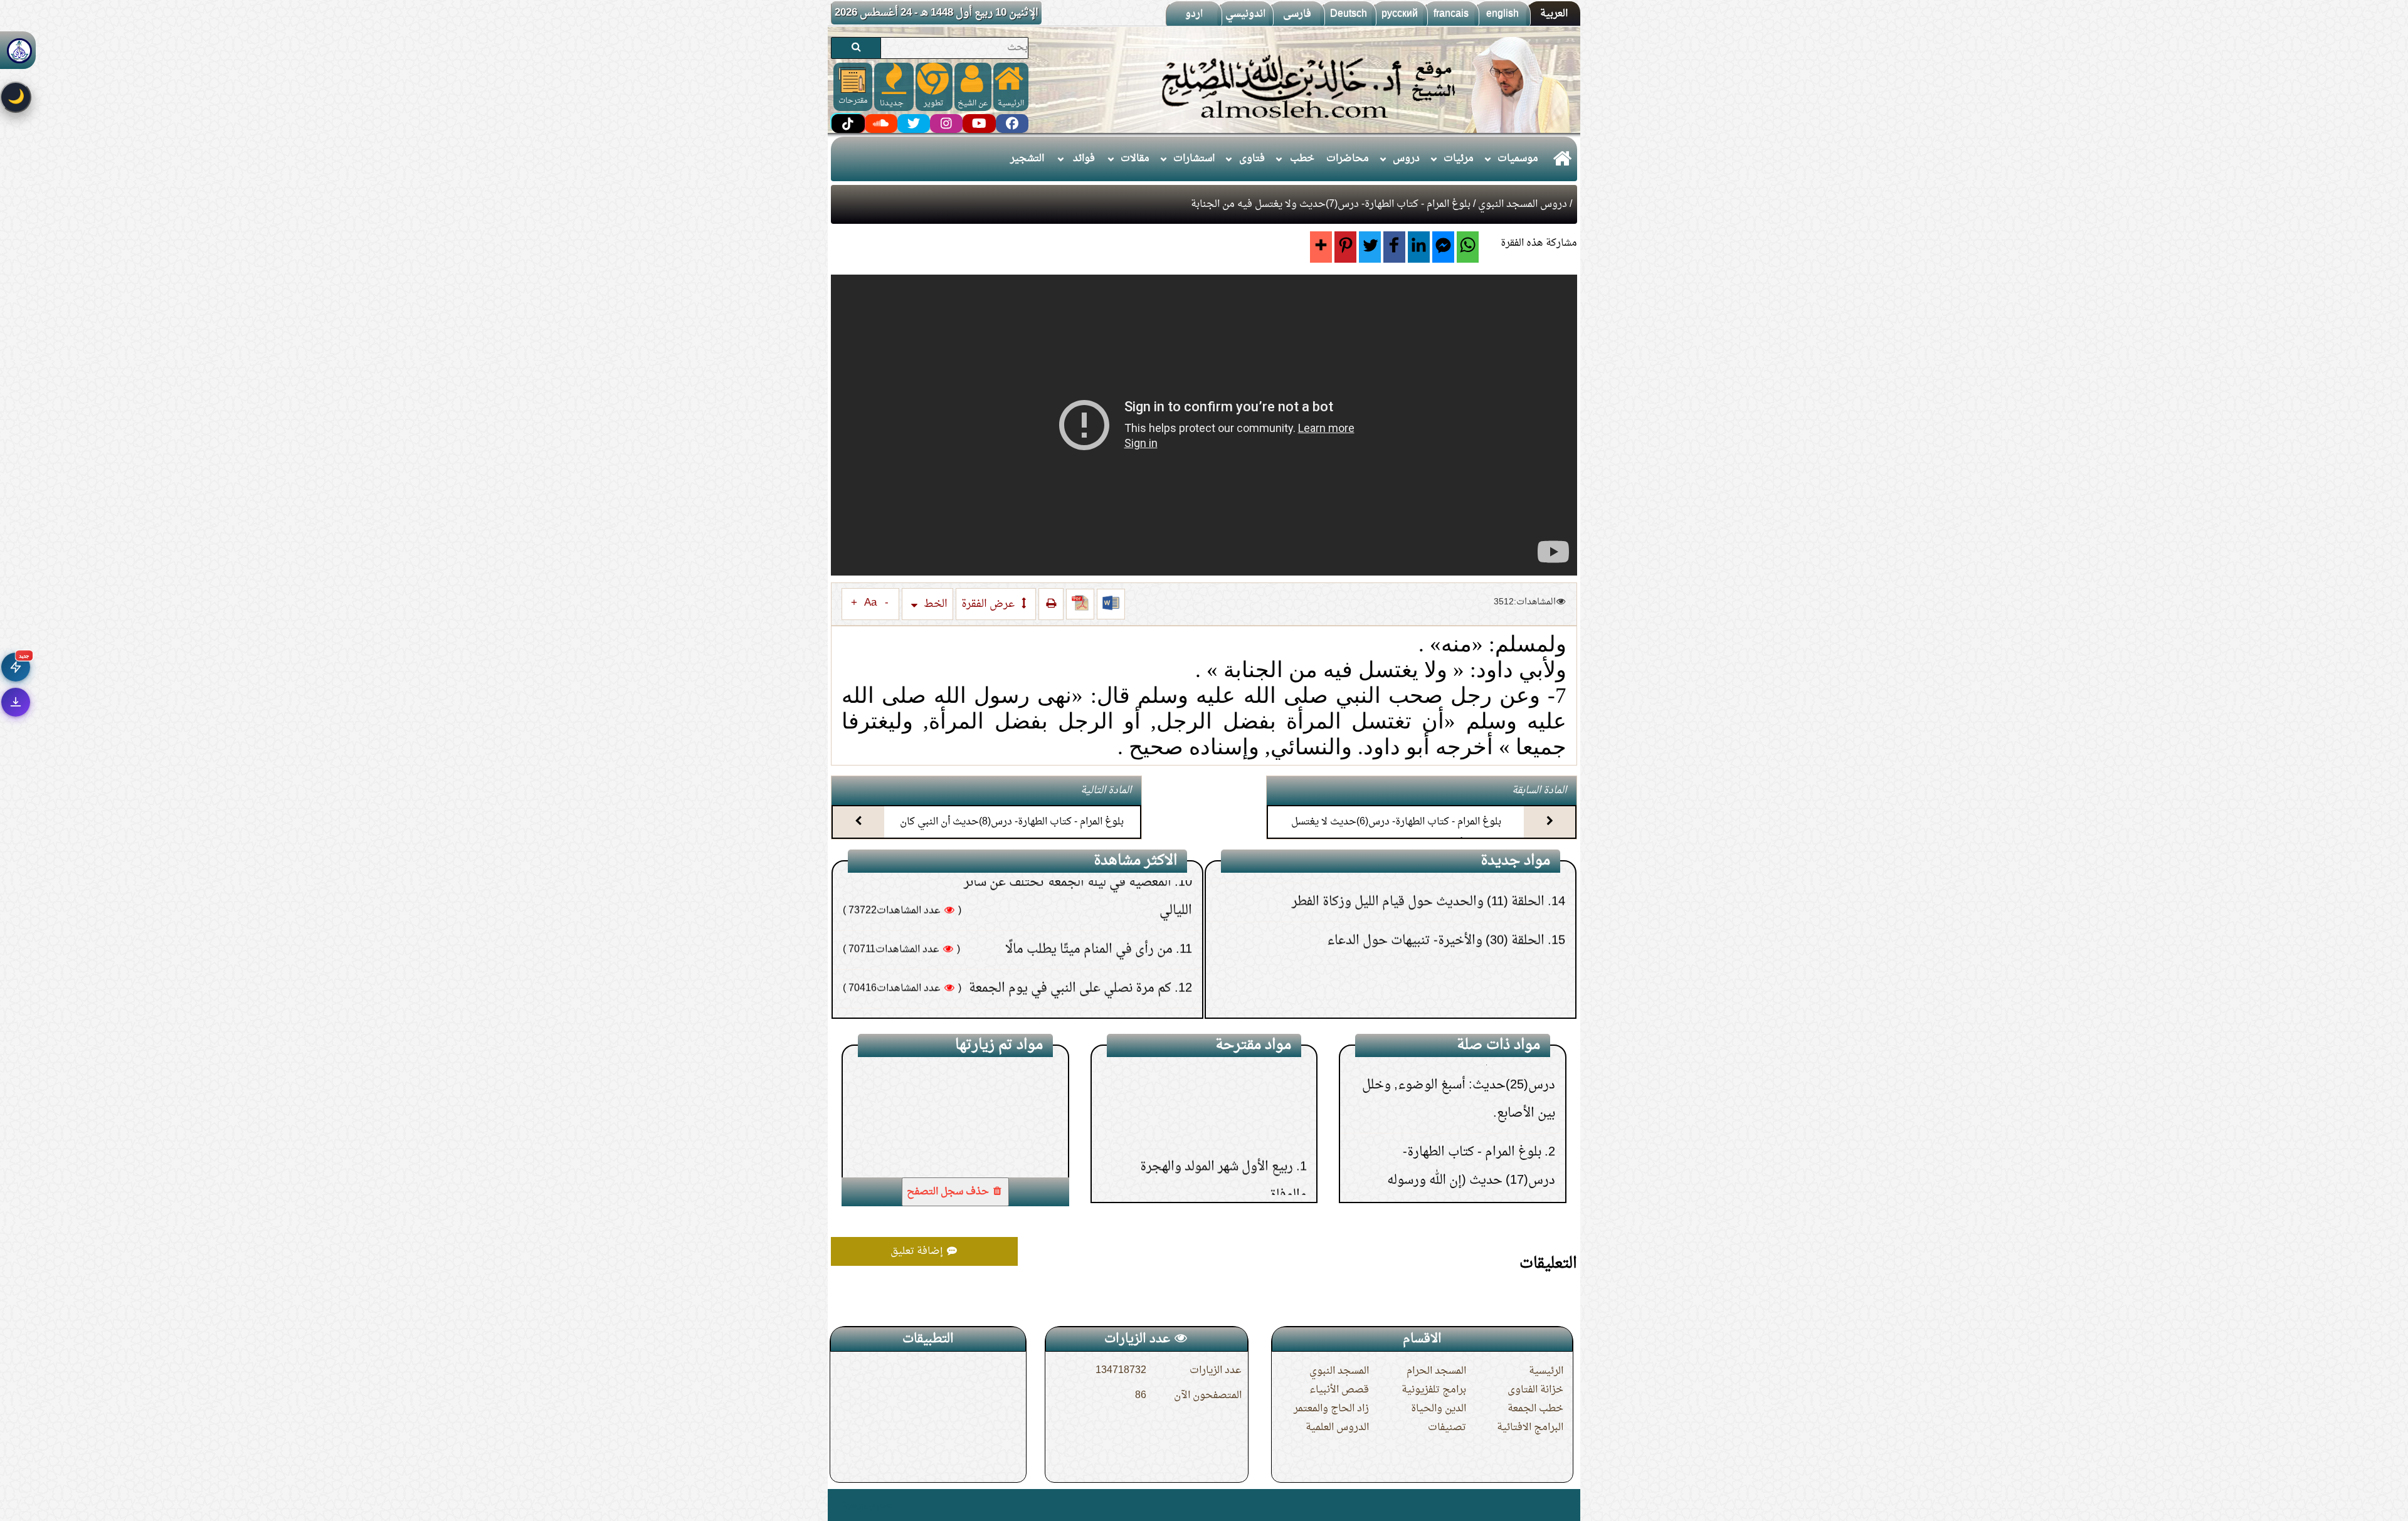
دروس (1406, 159)
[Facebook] (1394, 247)
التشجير (1027, 159)
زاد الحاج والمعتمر (1331, 1409)
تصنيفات (1447, 1428)
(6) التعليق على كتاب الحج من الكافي (1454, 957)
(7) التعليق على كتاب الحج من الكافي (1454, 918)
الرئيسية (1546, 1371)
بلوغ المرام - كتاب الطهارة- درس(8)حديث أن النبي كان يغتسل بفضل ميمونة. (1012, 833)
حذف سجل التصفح (949, 1192)
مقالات (1135, 159)
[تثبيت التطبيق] (16, 702)
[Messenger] (1443, 247)
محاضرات (1348, 159)
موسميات (1518, 159)
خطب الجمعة (1535, 1409)
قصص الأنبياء (1339, 1390)
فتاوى (1252, 159)
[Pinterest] (1345, 247)
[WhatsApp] (1468, 247)
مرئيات (1459, 159)
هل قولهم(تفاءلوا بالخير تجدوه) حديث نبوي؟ (1060, 1005)
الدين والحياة (1439, 1409)
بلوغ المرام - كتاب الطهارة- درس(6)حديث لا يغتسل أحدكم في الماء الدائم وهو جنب (1396, 833)
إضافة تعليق (918, 1251)
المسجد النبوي (1339, 1371)
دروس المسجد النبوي (1523, 204)
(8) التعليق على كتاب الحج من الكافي (1454, 880)
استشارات (1194, 159)
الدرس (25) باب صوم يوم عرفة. (1209, 1176)
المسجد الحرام (1436, 1371)
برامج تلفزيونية (1434, 1390)
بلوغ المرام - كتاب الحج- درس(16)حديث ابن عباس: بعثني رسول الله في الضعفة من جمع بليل (1465, 1112)
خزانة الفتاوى (1535, 1390)
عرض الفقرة (989, 604)
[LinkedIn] (1419, 247)
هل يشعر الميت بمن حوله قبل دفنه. (1086, 966)
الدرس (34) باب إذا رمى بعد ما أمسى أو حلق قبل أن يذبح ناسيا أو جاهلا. (1216, 1109)
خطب (1302, 159)
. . (836, 1505)
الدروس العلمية (1337, 1428)
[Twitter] (1370, 247)
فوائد (1084, 159)
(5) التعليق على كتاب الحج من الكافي (1454, 996)
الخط (934, 604)
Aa (870, 603)
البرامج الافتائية (1530, 1428)
